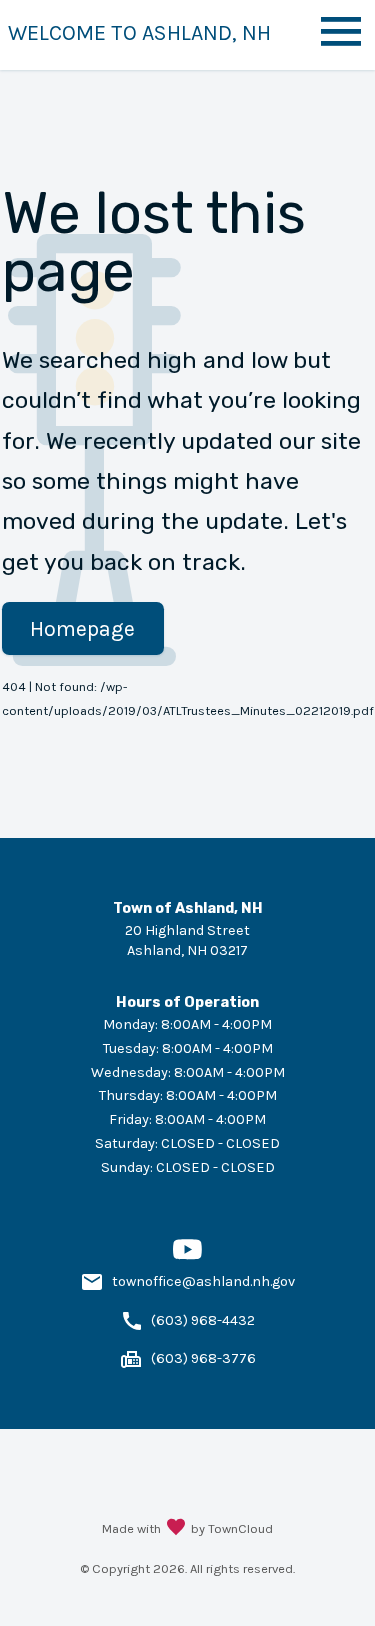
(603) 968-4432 (203, 1320)
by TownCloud (232, 1528)
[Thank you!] (176, 1529)
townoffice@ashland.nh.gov (203, 1281)
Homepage (82, 628)
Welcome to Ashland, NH (139, 32)
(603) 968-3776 (203, 1358)
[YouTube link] (187, 1259)
